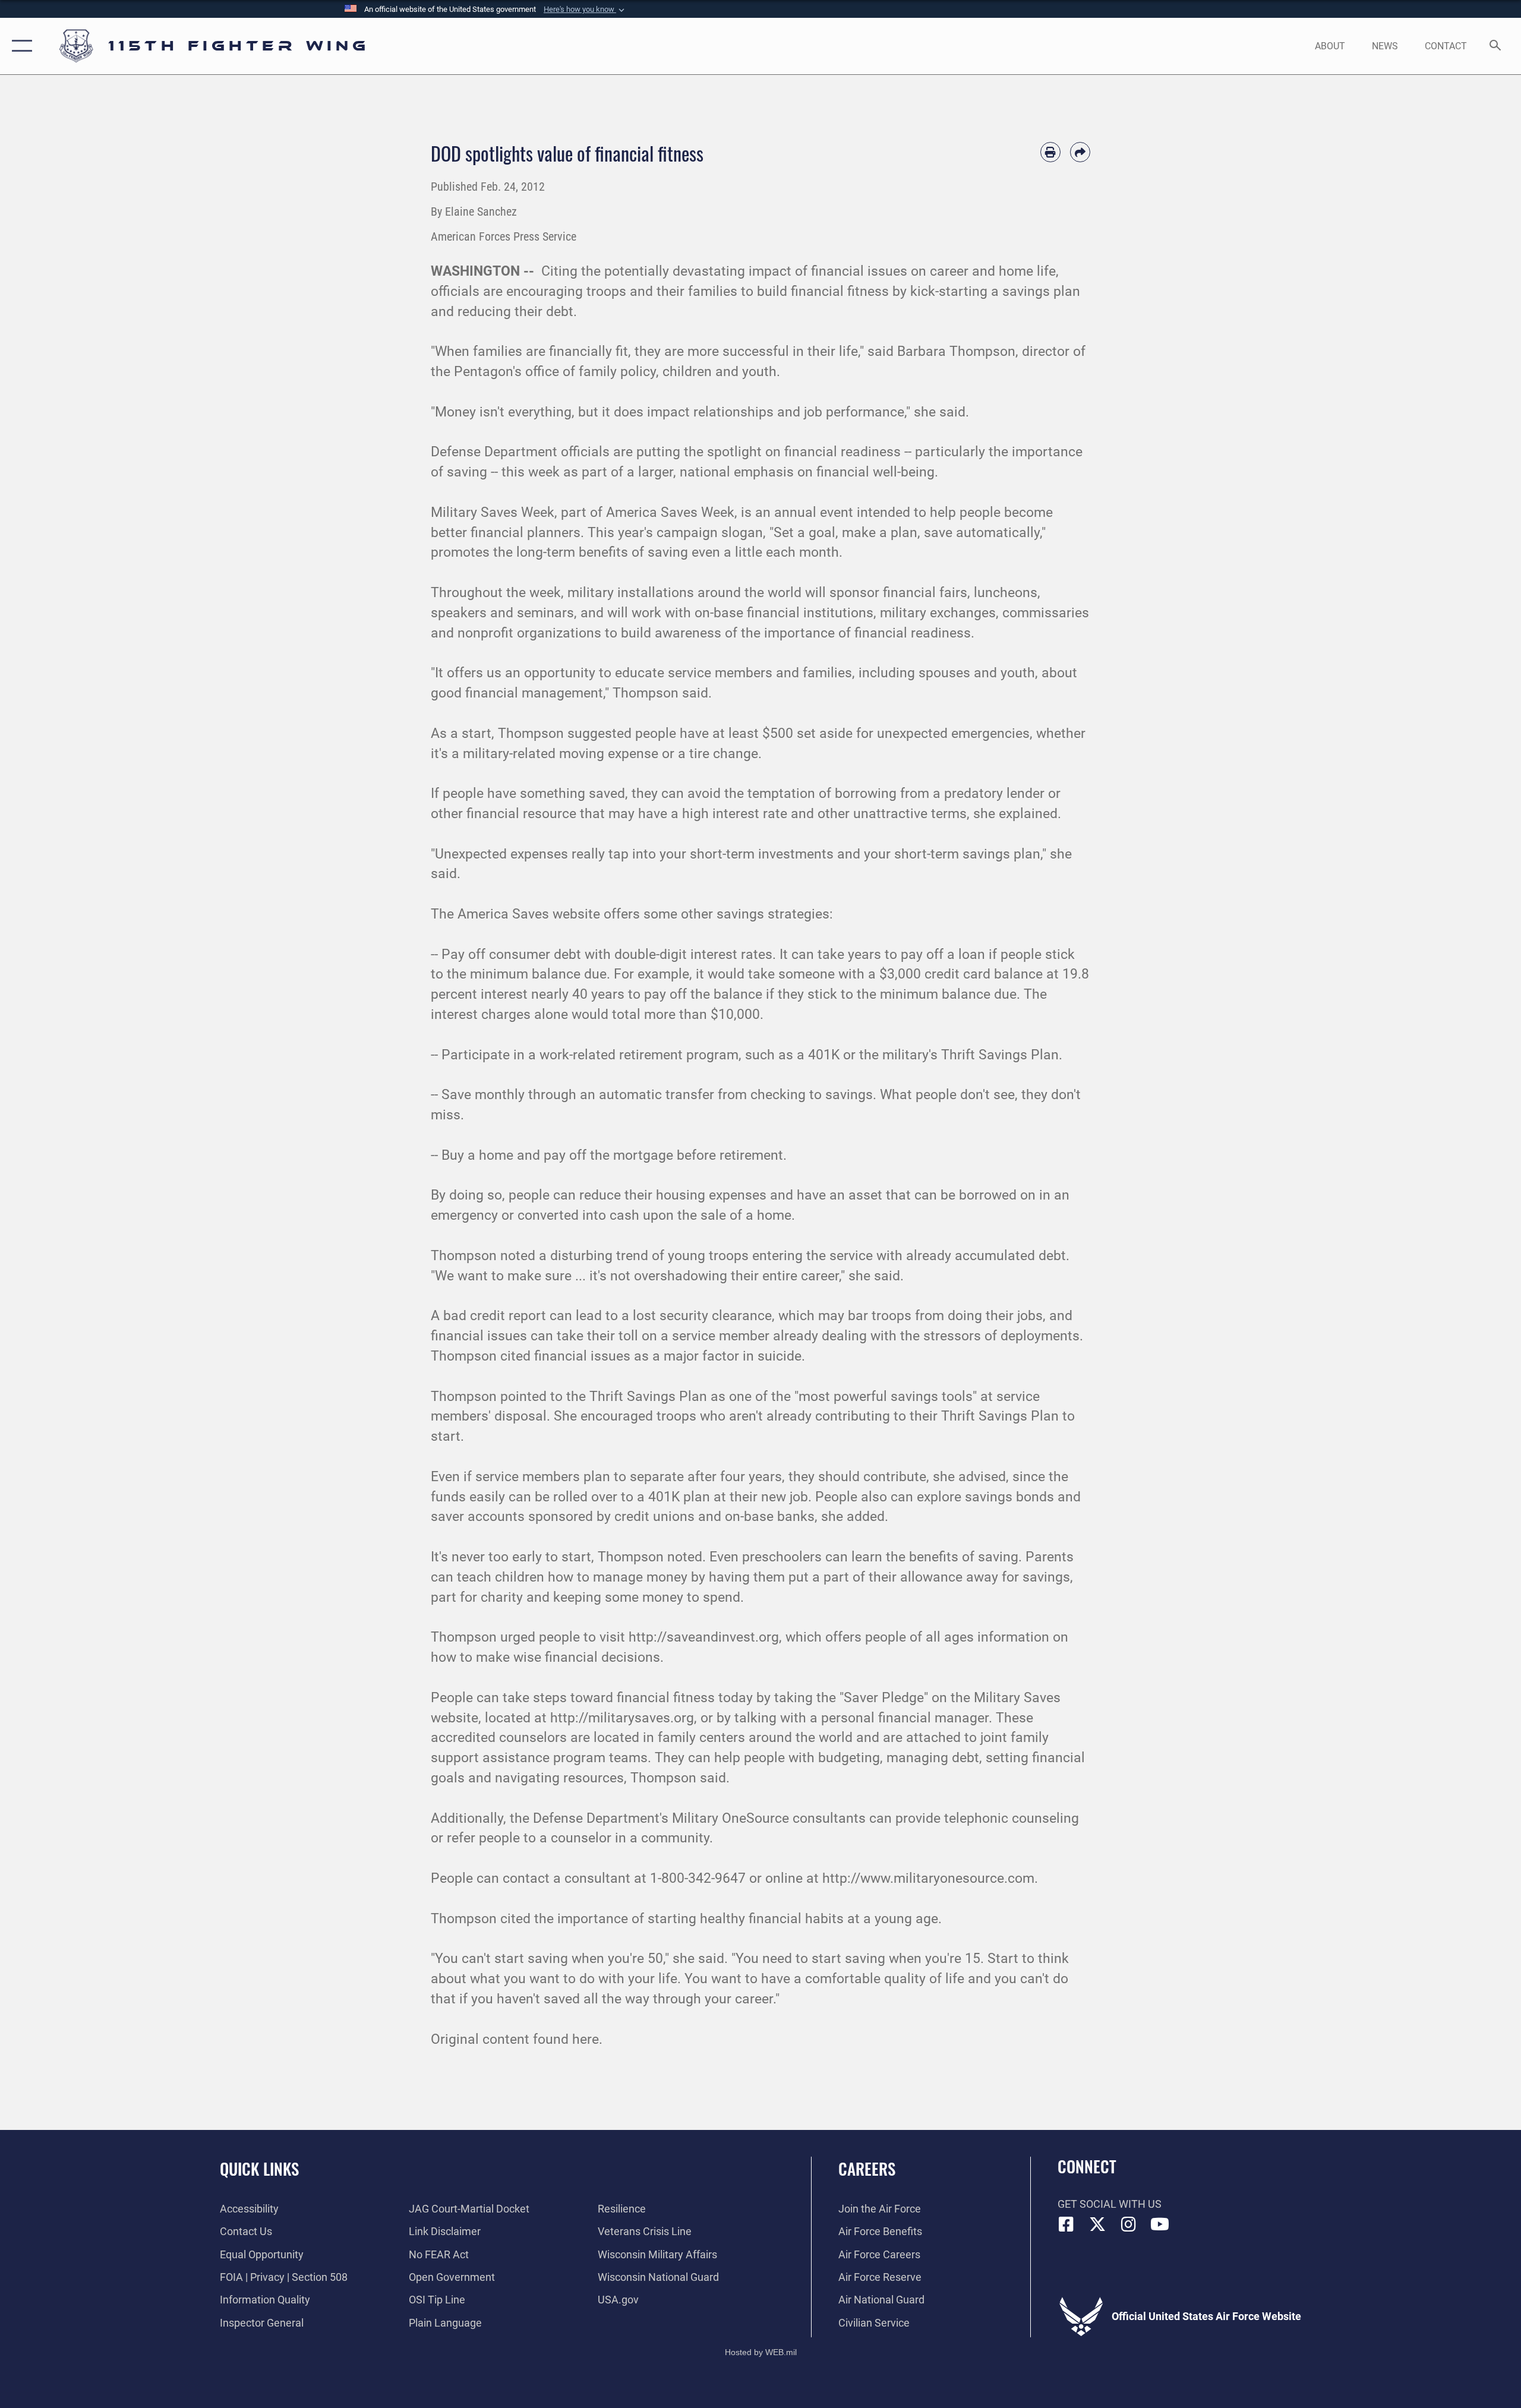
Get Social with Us (1110, 2204)
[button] (585, 10)
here (586, 2039)
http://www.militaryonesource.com (928, 1878)
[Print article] (1050, 152)
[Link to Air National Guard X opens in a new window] (1097, 2224)
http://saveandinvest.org (704, 1637)
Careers (867, 2169)
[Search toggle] (1496, 46)
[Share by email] (1080, 152)
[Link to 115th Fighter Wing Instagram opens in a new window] (1129, 2224)
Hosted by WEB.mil (761, 2352)
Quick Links (259, 2169)
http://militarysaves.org (622, 1718)
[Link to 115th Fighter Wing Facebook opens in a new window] (1066, 2224)
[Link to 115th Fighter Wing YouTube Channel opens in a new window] (1160, 2224)
